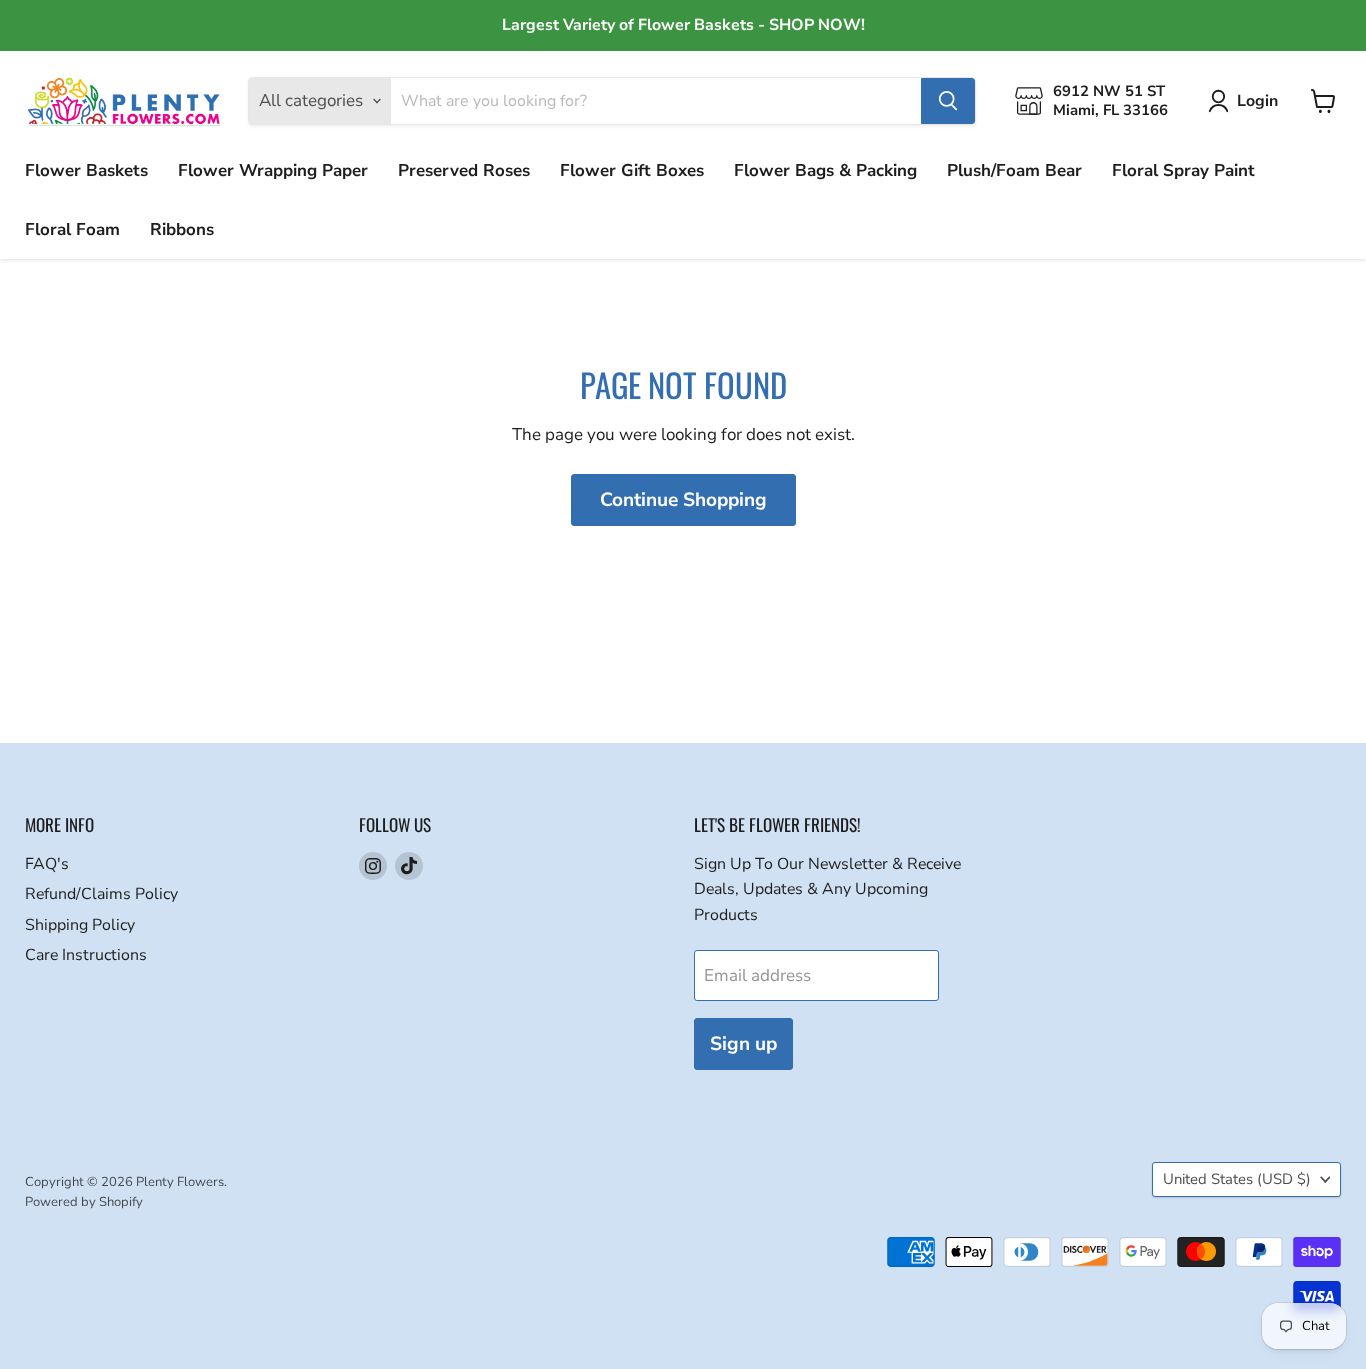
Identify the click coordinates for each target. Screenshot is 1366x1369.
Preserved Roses (464, 170)
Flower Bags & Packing (825, 170)
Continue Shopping (683, 500)
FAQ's (47, 864)
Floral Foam (72, 229)
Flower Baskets (86, 170)
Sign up (743, 1044)
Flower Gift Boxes (632, 170)
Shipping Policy (80, 925)
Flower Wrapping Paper (273, 170)
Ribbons (182, 229)
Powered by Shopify (84, 1202)
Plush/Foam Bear (1014, 170)
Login (1257, 101)
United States (1237, 1179)
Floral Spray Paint (1183, 170)
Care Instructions (86, 955)
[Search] (948, 101)
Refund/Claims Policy (101, 894)
